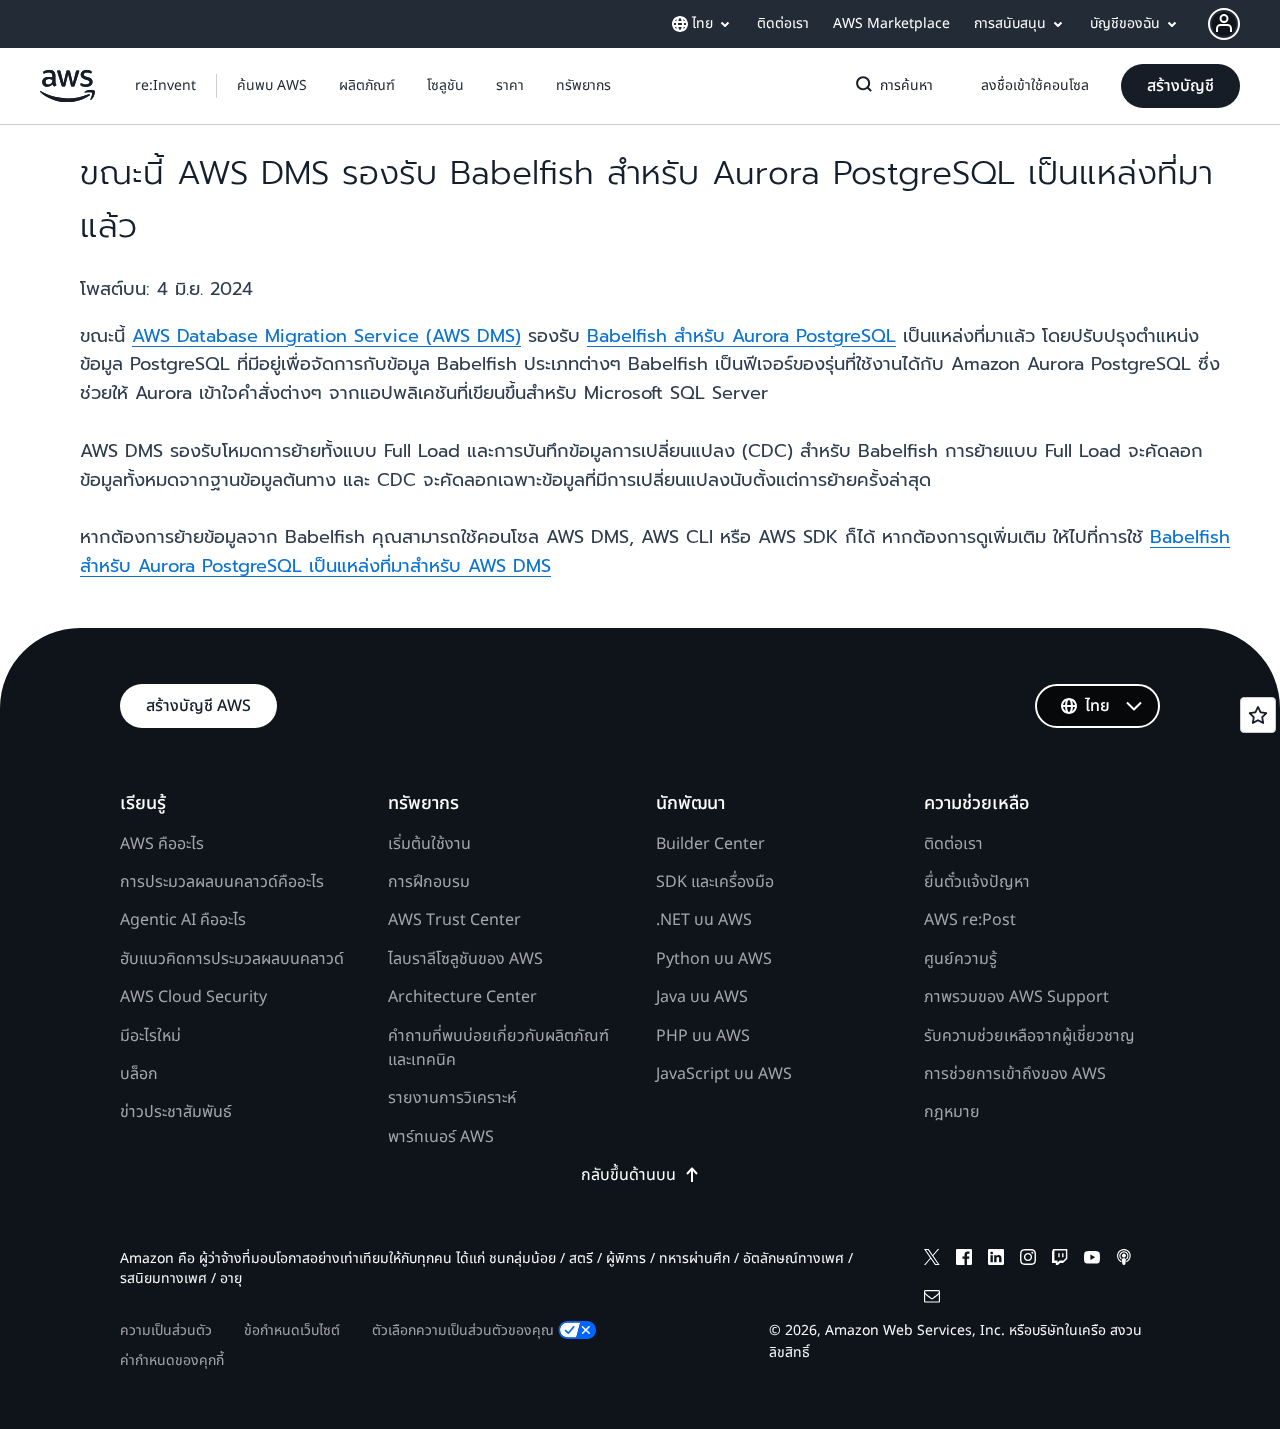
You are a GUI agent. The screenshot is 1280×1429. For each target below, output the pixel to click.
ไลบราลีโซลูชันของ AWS (465, 959)
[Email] (932, 1299)
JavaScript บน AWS (724, 1074)
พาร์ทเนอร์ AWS (441, 1137)
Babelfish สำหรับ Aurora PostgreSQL (741, 336)
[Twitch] (1060, 1260)
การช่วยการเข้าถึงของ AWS (1015, 1074)
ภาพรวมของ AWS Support (1016, 997)
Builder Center (710, 844)
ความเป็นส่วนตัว (166, 1330)
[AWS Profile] (1224, 24)
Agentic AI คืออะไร (183, 920)
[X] (932, 1260)
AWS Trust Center (454, 920)
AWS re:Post (970, 920)
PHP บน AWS (703, 1036)
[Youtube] (1092, 1260)
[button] (272, 86)
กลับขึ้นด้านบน (628, 1175)
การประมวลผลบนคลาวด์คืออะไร (222, 882)
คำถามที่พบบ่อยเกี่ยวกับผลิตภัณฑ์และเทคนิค (498, 1048)
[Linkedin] (996, 1260)
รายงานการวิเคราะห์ (452, 1098)
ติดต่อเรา (953, 844)
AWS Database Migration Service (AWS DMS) (326, 336)
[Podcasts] (1124, 1260)
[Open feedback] (1258, 715)
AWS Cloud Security (193, 997)
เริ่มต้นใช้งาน (429, 844)
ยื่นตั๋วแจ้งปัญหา (977, 882)
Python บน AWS (714, 959)
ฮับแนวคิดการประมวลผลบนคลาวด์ (232, 959)
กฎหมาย (952, 1112)
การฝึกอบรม (429, 882)
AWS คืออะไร (162, 844)
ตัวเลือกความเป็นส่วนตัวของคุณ (463, 1330)
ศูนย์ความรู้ (960, 959)
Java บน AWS (702, 997)
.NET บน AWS (704, 920)
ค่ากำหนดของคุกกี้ (172, 1360)
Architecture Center (462, 997)
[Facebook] (964, 1260)
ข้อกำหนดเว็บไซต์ (292, 1330)
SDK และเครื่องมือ (715, 882)
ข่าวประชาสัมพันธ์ (176, 1112)
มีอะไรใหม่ (150, 1036)
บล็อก (139, 1074)
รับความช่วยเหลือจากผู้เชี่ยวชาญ (1029, 1036)
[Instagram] (1028, 1260)
